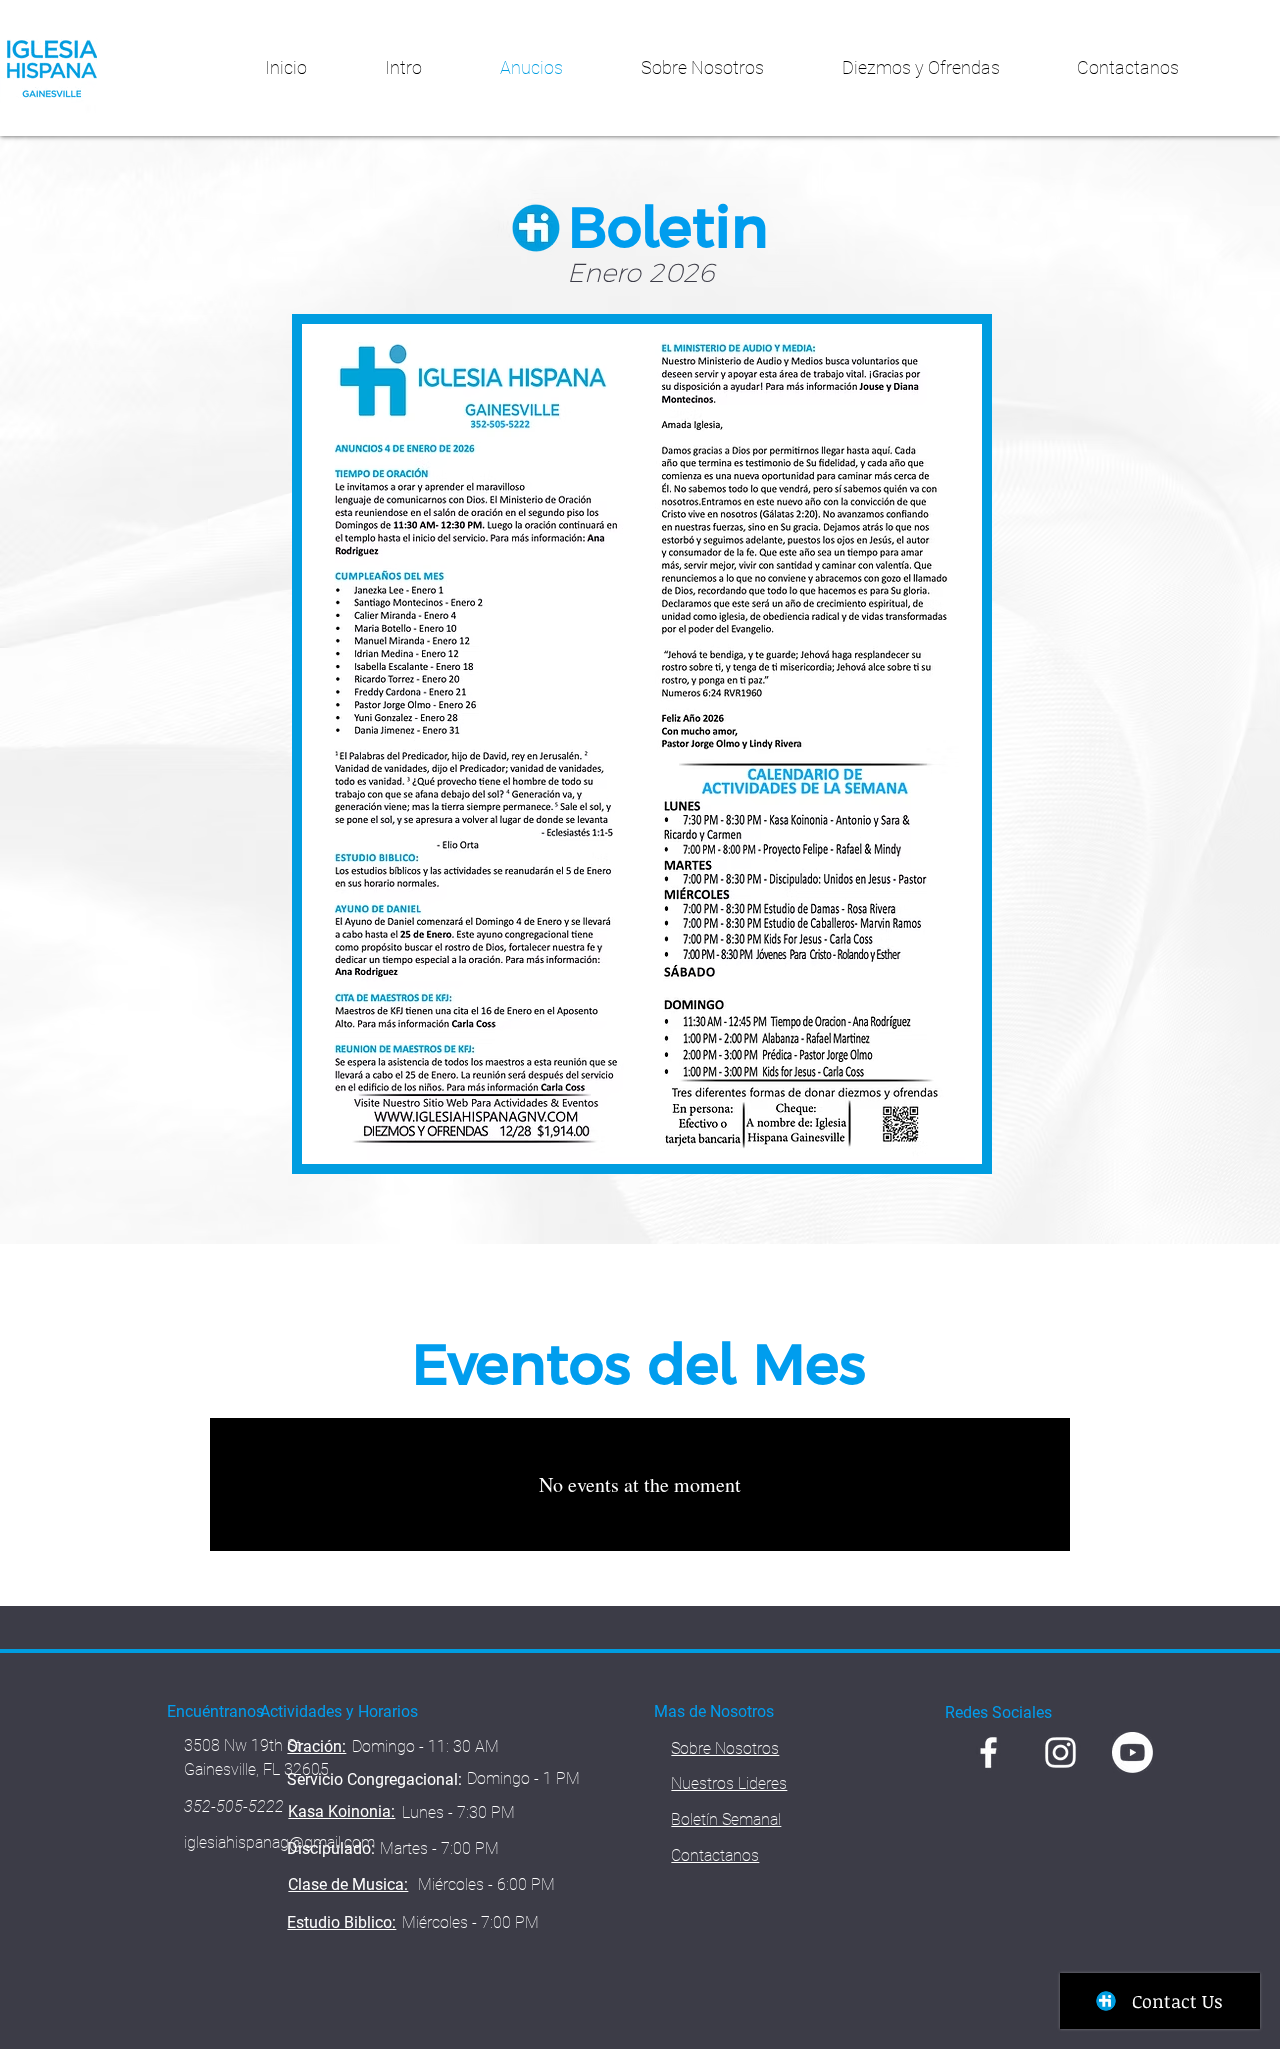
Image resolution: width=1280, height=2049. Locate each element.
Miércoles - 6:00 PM (486, 1884)
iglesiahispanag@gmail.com (279, 1842)
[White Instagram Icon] (1060, 1752)
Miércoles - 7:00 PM (470, 1922)
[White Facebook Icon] (988, 1752)
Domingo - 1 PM (523, 1778)
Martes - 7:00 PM (439, 1848)
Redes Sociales (998, 1712)
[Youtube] (1132, 1752)
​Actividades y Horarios (339, 1711)
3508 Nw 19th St (242, 1745)
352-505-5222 (234, 1806)
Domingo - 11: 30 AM (425, 1746)
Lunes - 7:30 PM (458, 1812)
